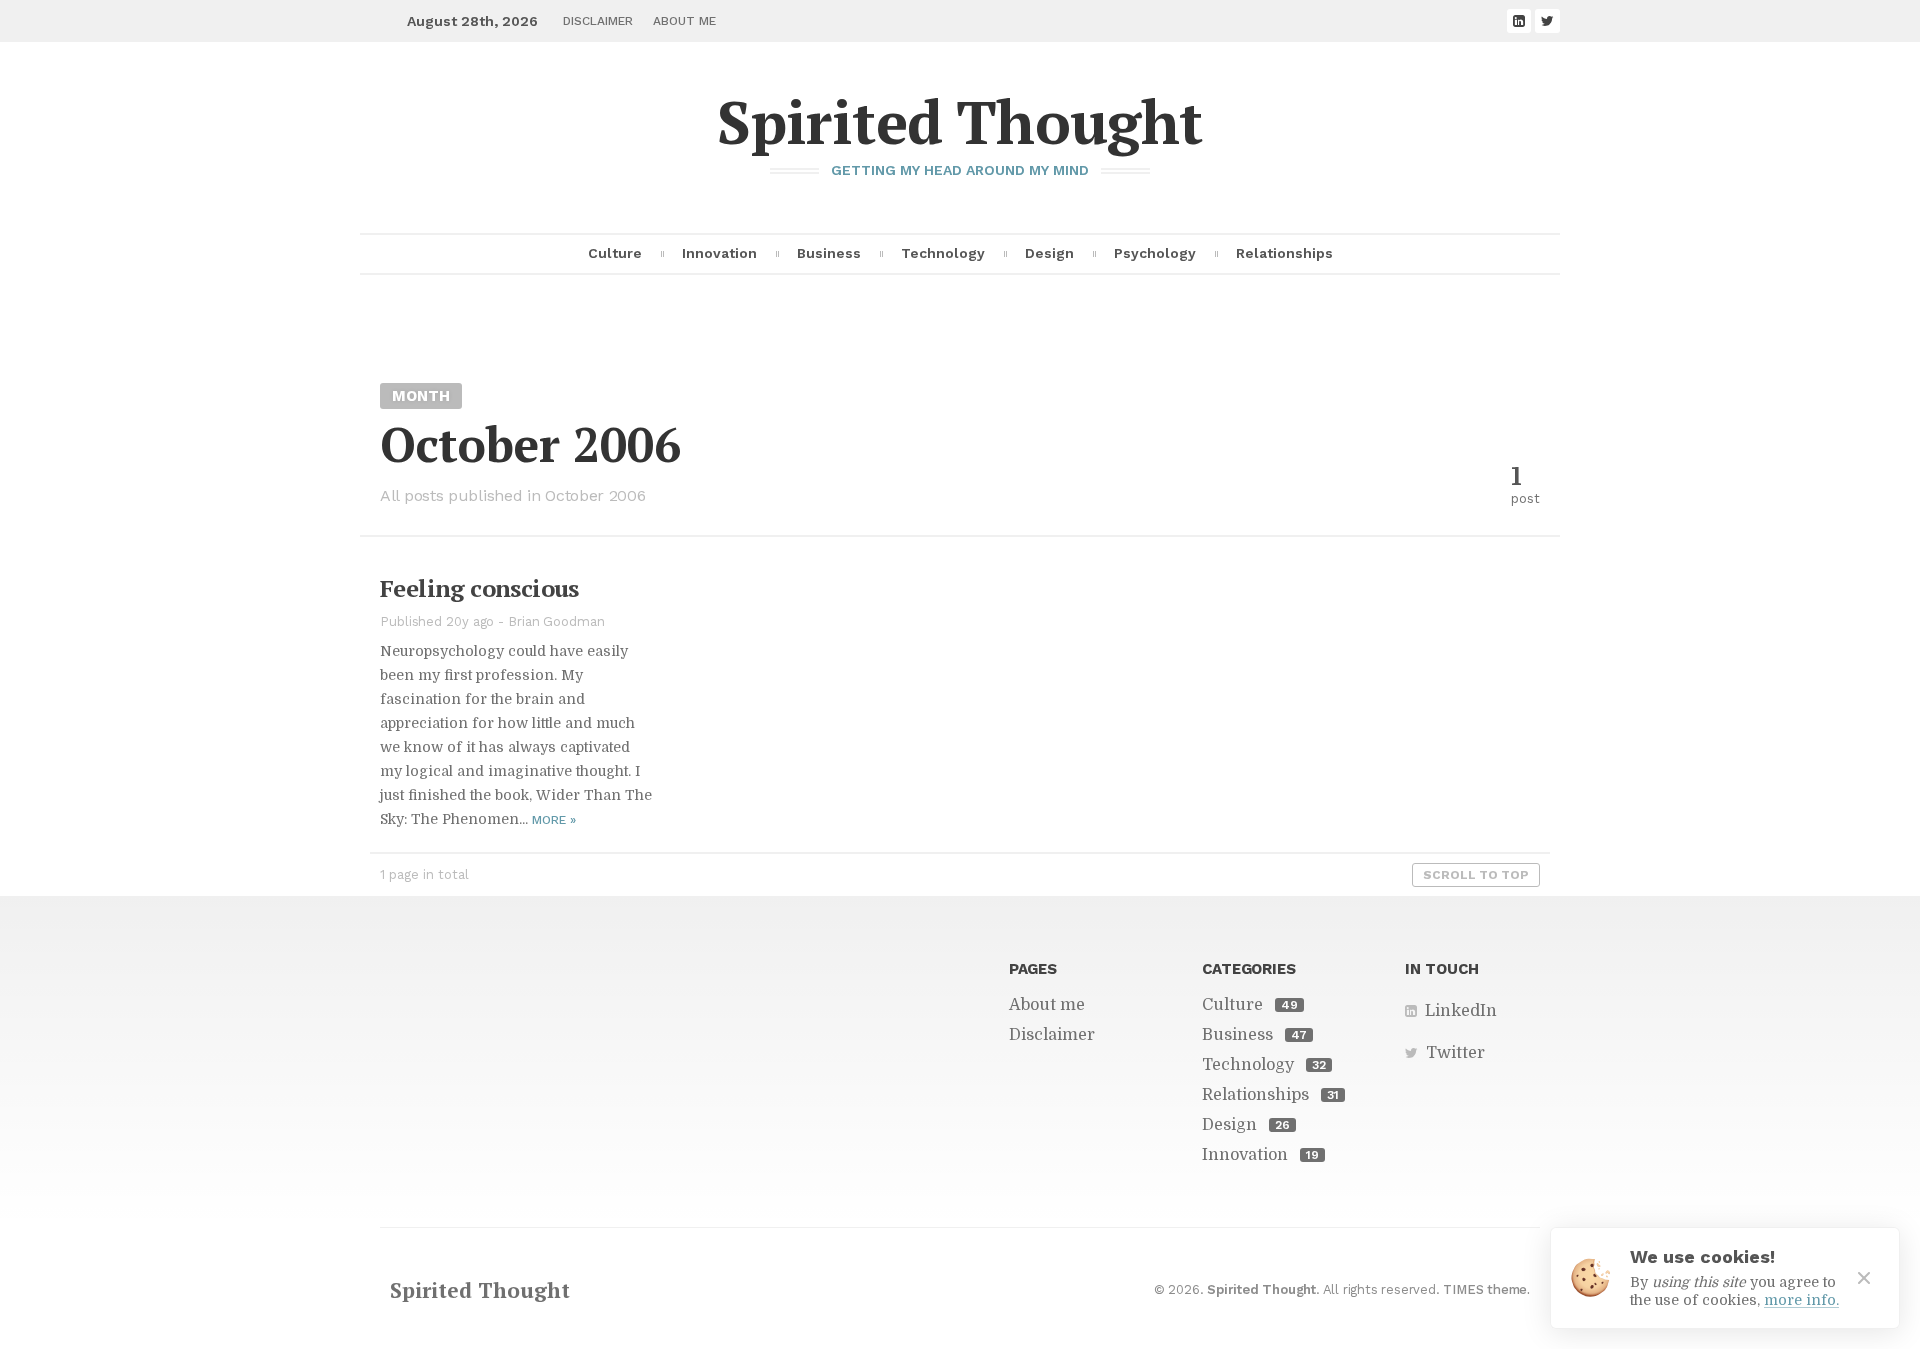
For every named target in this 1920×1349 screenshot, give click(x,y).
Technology (943, 253)
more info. (1801, 1300)
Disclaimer (598, 21)
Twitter (1455, 1053)
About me (684, 21)
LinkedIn (1461, 1011)
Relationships (1284, 253)
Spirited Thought (959, 121)
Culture (615, 253)
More (554, 820)
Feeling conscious (479, 588)
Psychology (1155, 253)
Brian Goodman (556, 621)
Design (1049, 253)
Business (829, 253)
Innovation (719, 253)
